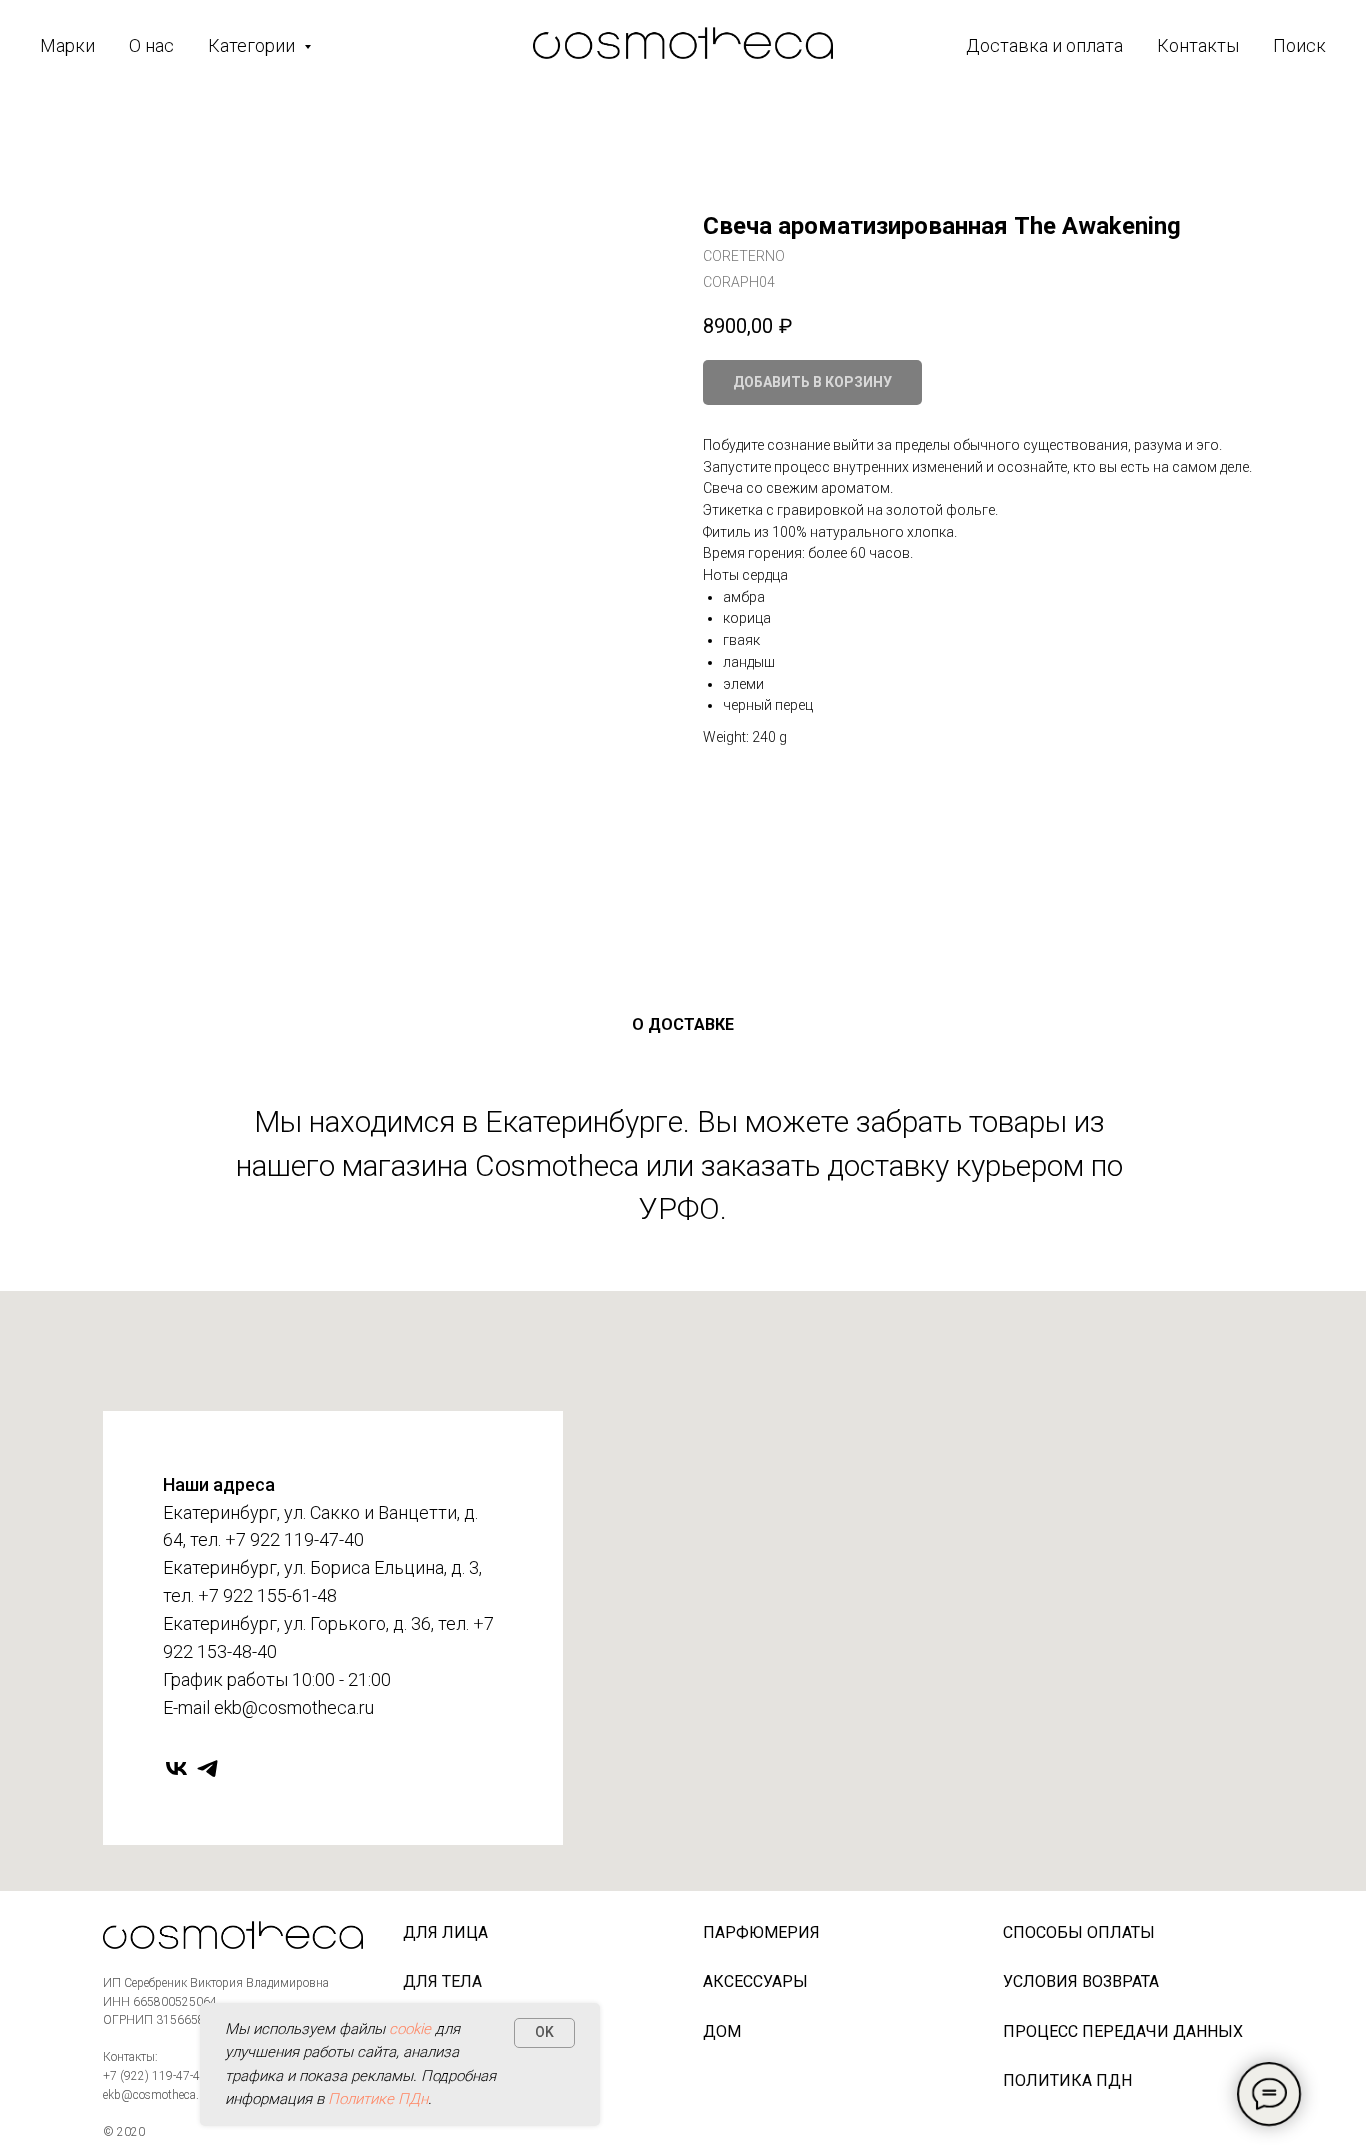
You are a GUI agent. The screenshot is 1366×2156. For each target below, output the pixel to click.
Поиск (1299, 45)
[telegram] (207, 1768)
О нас (151, 45)
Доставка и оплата (1044, 45)
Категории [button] (253, 45)
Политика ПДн (1067, 2080)
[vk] (176, 1768)
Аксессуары (755, 1981)
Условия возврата (1081, 1981)
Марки (67, 45)
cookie (410, 2029)
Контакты (1198, 45)
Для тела (442, 1981)
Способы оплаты (1079, 1932)
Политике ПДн (378, 2099)
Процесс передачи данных (1123, 2031)
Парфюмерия (761, 1932)
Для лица (445, 1932)
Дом (722, 2031)
